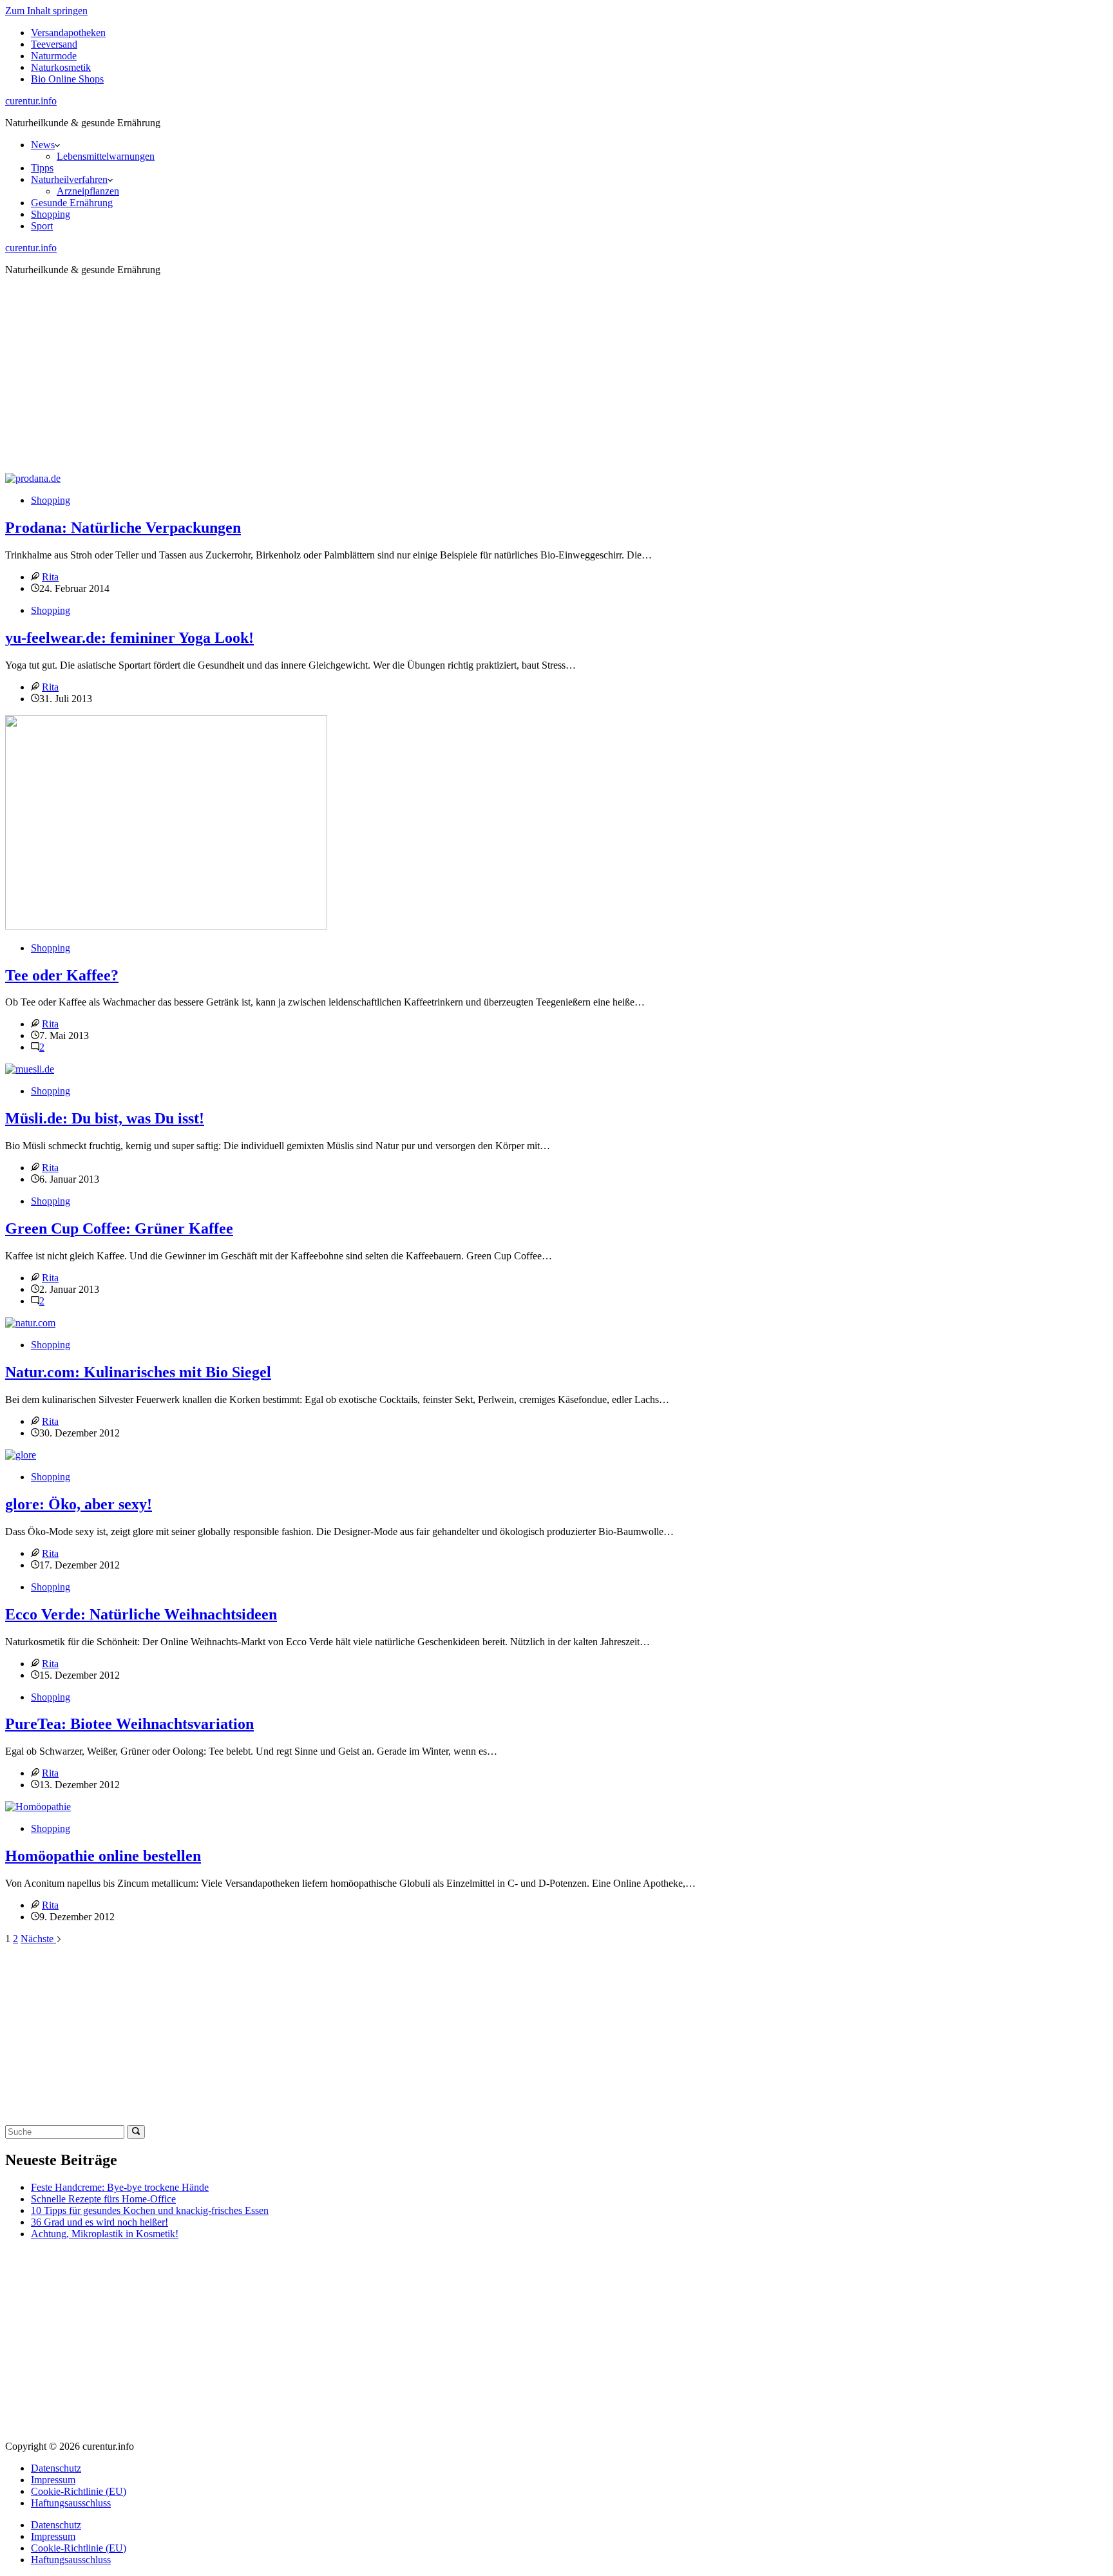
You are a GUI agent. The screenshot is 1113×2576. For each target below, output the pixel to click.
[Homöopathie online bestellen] (38, 1807)
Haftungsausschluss (71, 2503)
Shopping (51, 214)
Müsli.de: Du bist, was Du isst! (105, 1118)
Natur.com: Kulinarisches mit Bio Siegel (138, 1372)
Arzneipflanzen (88, 191)
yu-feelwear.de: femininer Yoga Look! (129, 638)
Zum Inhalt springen (46, 11)
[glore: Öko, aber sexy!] (21, 1455)
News (43, 145)
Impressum (53, 2480)
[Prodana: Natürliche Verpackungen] (33, 478)
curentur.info (31, 101)
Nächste (38, 1939)
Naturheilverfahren (69, 179)
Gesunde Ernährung (72, 203)
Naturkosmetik (61, 67)
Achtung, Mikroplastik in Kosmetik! (105, 2234)
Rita (50, 577)
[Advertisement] (556, 376)
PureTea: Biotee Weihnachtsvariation (129, 1724)
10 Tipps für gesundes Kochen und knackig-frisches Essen (150, 2210)
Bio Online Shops (67, 79)
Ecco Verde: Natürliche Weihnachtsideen (141, 1614)
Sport (42, 226)
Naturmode (54, 56)
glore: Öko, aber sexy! (79, 1504)
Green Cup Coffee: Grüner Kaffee (119, 1228)
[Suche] (136, 2132)
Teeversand (54, 44)
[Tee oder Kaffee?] (166, 926)
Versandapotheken (68, 33)
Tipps (42, 168)
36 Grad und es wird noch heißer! (100, 2222)
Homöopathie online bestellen (103, 1856)
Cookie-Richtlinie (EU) (79, 2491)
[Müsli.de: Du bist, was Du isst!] (30, 1069)
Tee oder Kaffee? (62, 975)
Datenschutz (56, 2468)
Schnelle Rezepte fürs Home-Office (103, 2199)
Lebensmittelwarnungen (106, 156)
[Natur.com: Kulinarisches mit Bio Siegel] (30, 1323)
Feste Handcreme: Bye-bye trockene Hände (120, 2187)
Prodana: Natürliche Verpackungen (123, 528)
